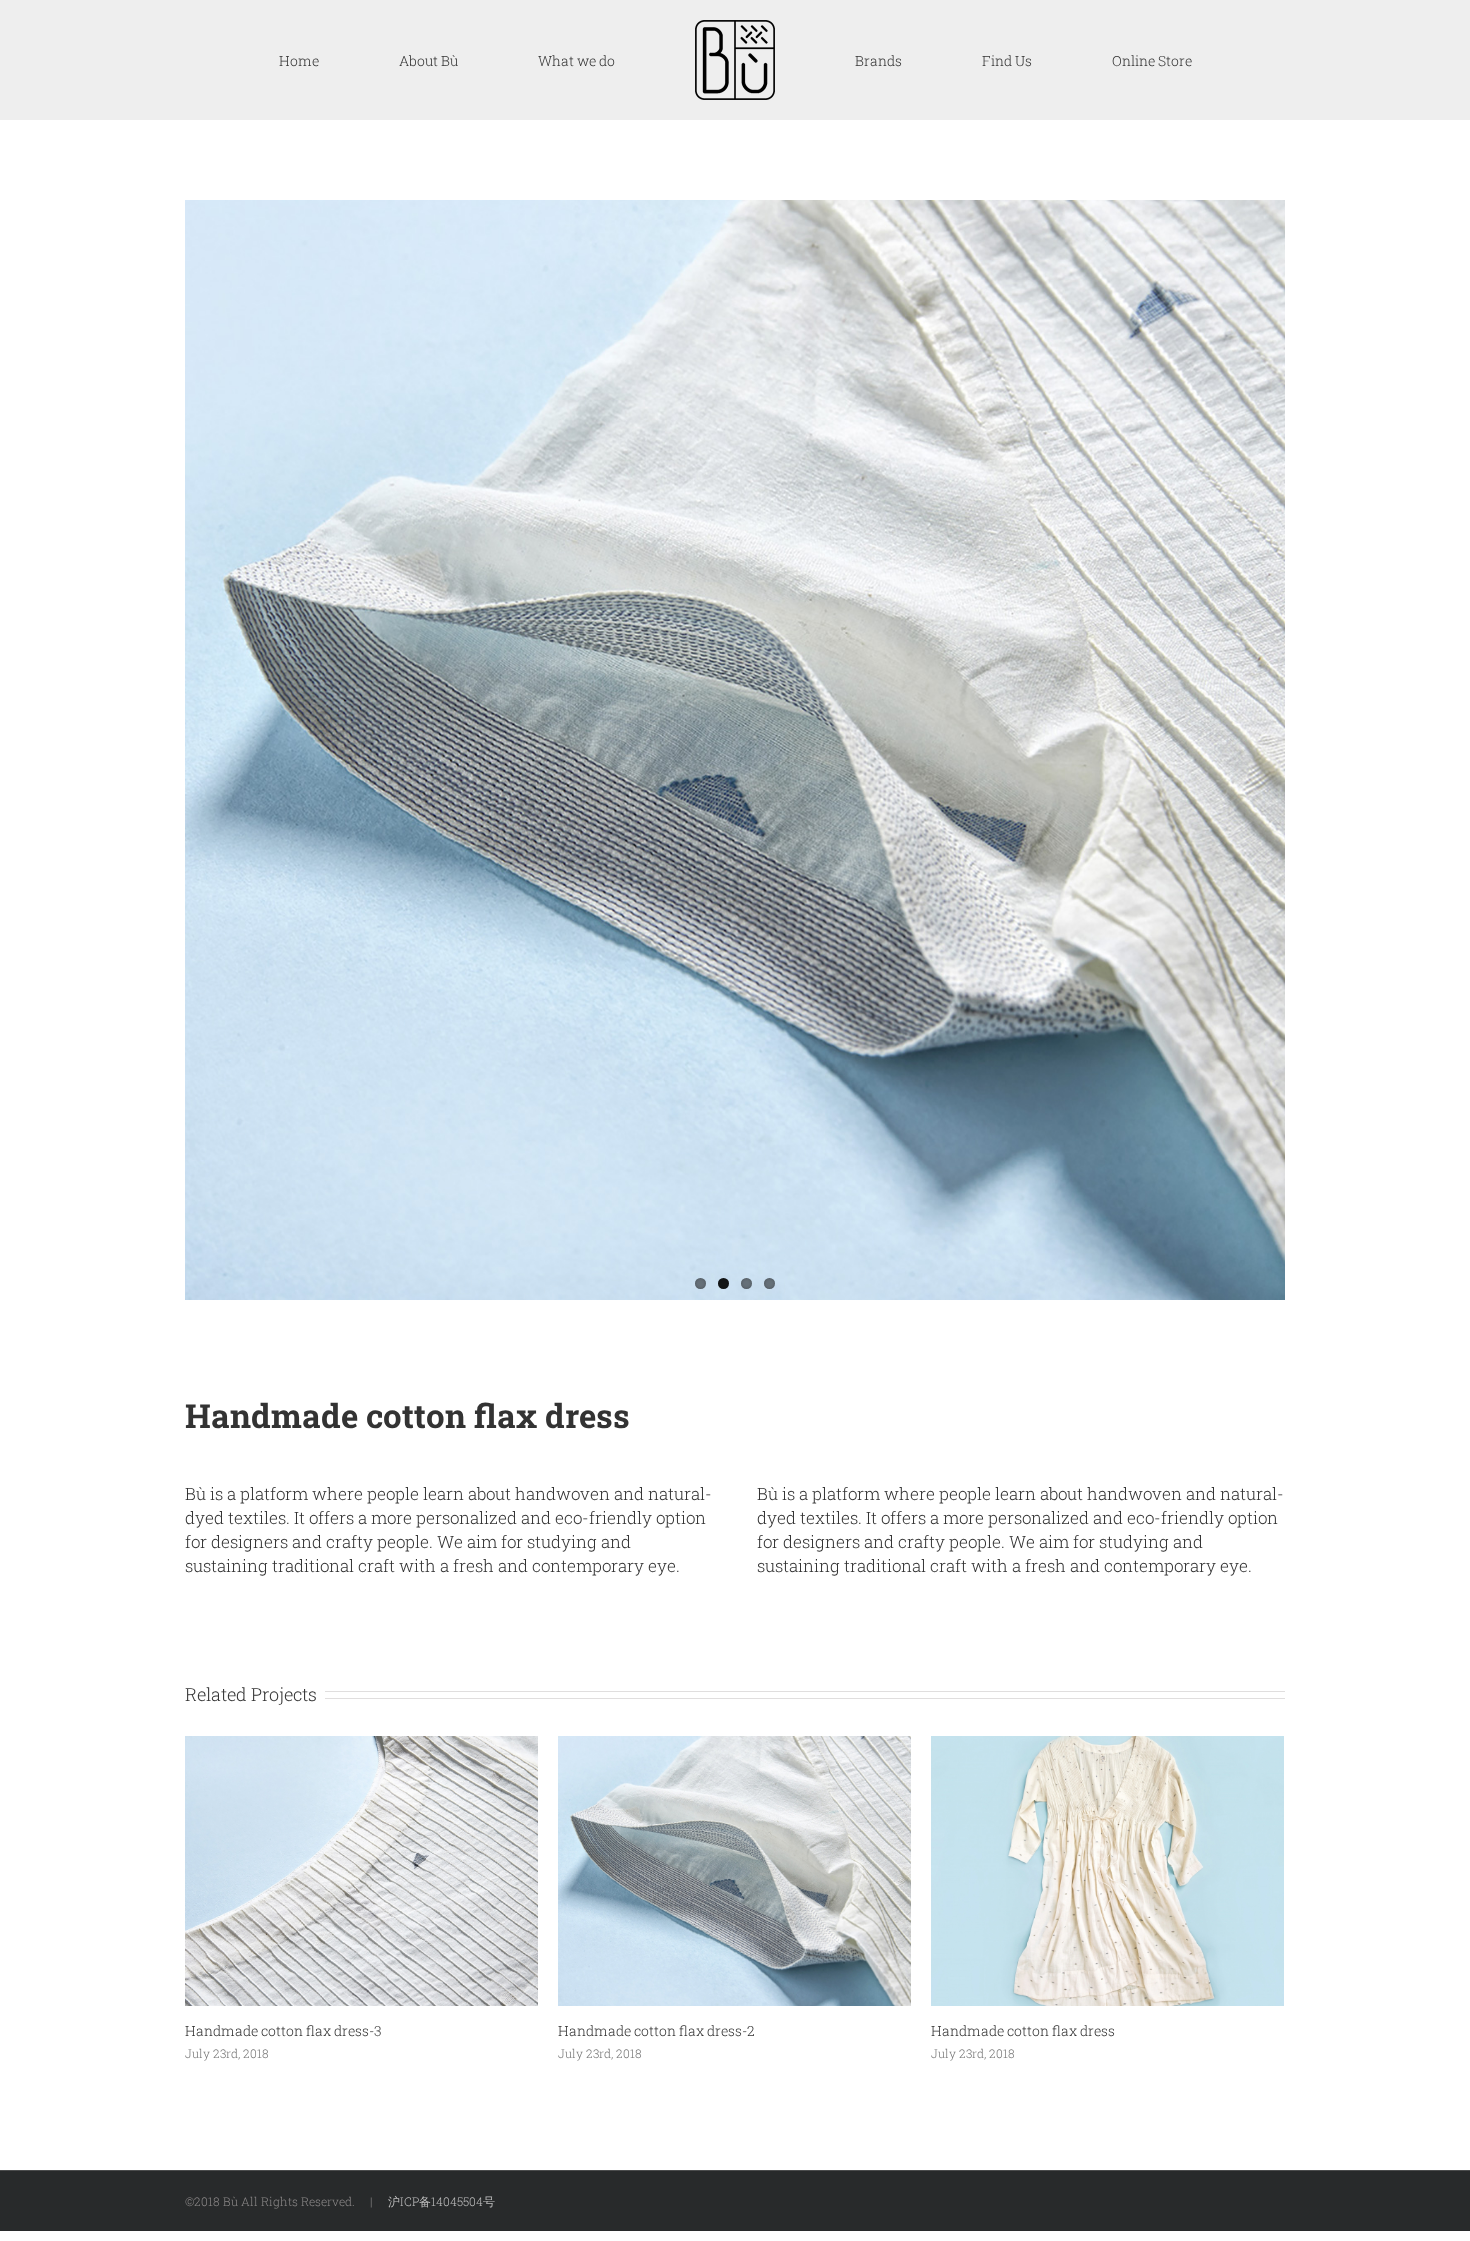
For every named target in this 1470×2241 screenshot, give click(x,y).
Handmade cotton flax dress (1023, 2030)
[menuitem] (462, 60)
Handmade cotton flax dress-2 (656, 2030)
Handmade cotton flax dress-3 (283, 2030)
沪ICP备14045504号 (441, 2201)
